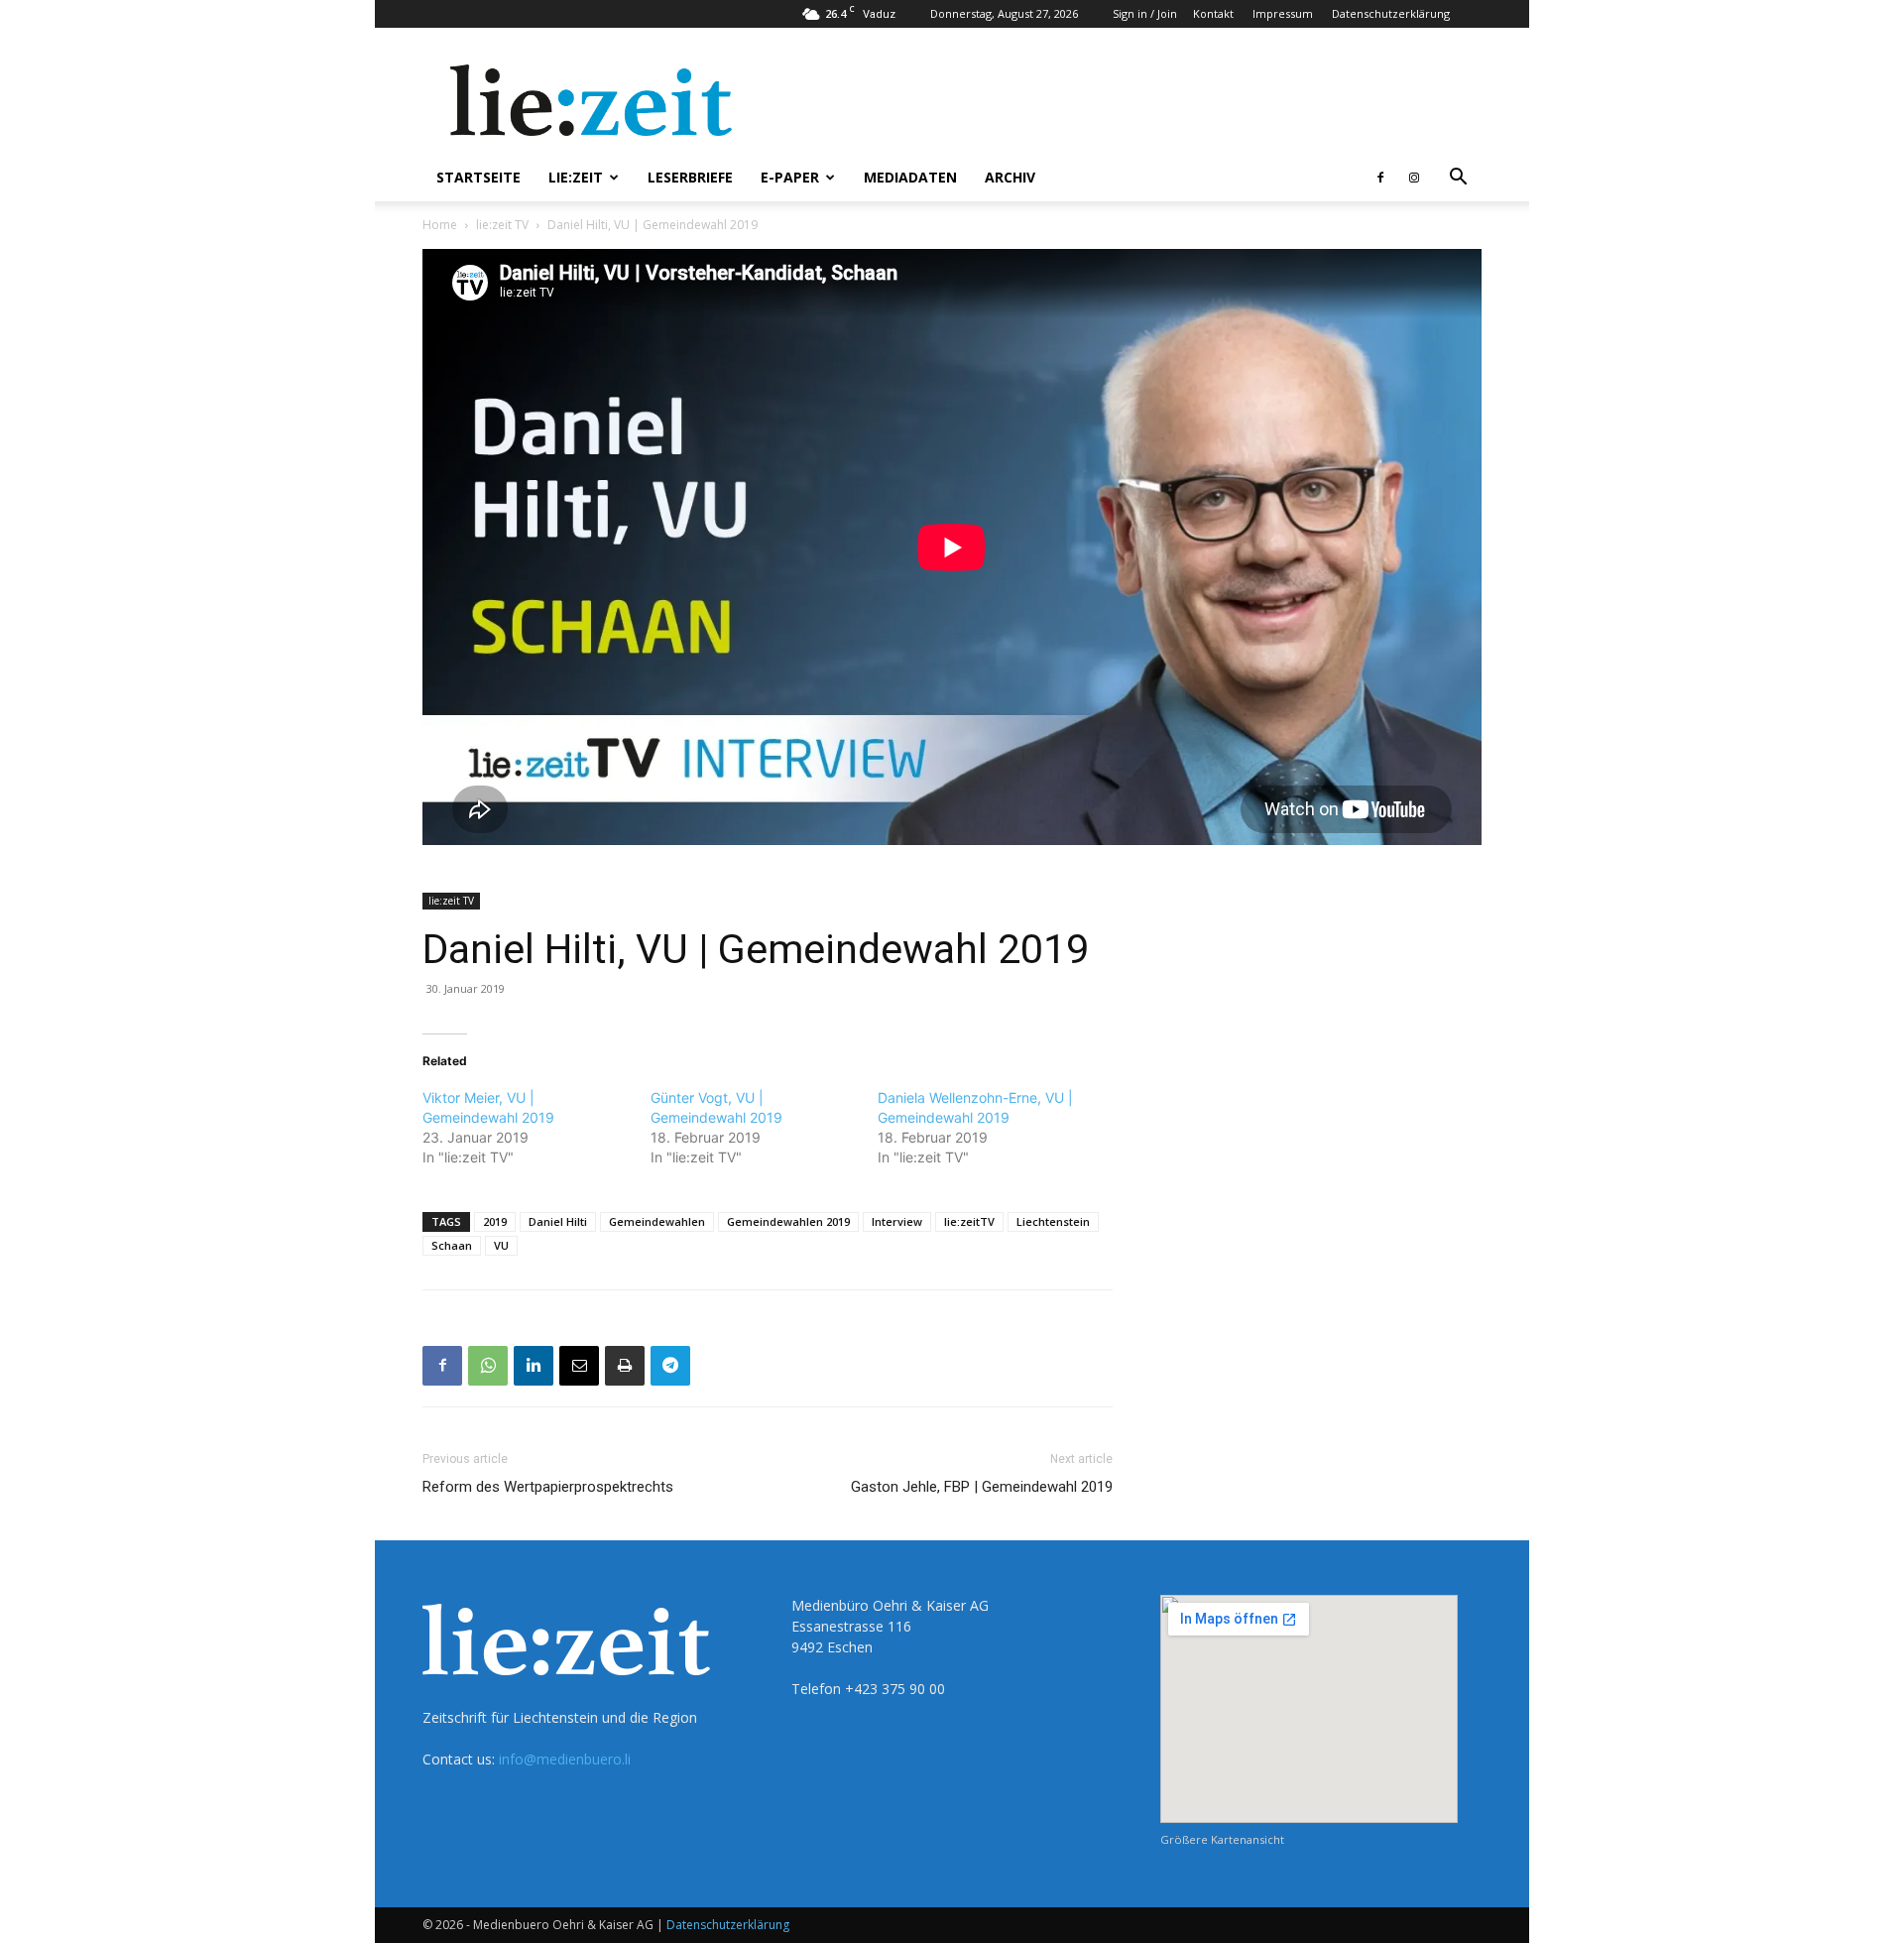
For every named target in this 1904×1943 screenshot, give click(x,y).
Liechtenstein (1053, 1221)
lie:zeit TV (502, 225)
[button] (1458, 179)
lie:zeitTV (969, 1221)
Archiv (1010, 177)
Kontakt (1213, 13)
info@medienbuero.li (565, 1759)
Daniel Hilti (558, 1221)
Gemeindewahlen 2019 (788, 1221)
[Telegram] (670, 1366)
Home (440, 225)
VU (501, 1245)
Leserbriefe (690, 177)
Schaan (452, 1245)
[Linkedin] (534, 1366)
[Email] (579, 1366)
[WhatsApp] (488, 1366)
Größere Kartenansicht (1222, 1839)
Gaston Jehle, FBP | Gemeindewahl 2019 (982, 1487)
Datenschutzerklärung (1391, 13)
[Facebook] (1380, 178)
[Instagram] (1414, 178)
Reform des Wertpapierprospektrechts (548, 1487)
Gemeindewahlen (657, 1221)
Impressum (1283, 13)
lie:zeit (576, 177)
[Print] (625, 1366)
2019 (495, 1221)
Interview (897, 1221)
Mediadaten (910, 177)
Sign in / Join (1145, 13)
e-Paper (790, 177)
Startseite (478, 177)
